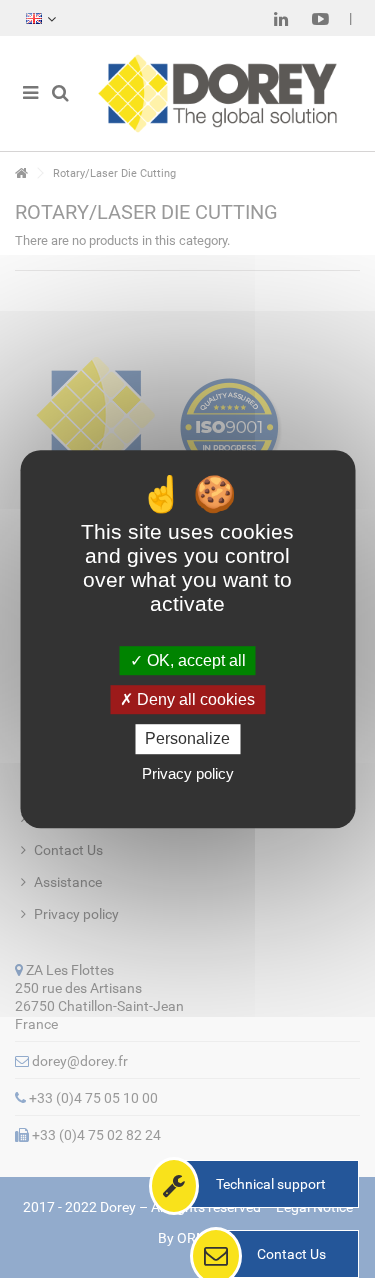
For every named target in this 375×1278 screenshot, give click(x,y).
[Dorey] (217, 93)
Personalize (187, 739)
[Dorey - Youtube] (320, 19)
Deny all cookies (194, 699)
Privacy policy (188, 773)
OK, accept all (194, 660)
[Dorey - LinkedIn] (281, 19)
